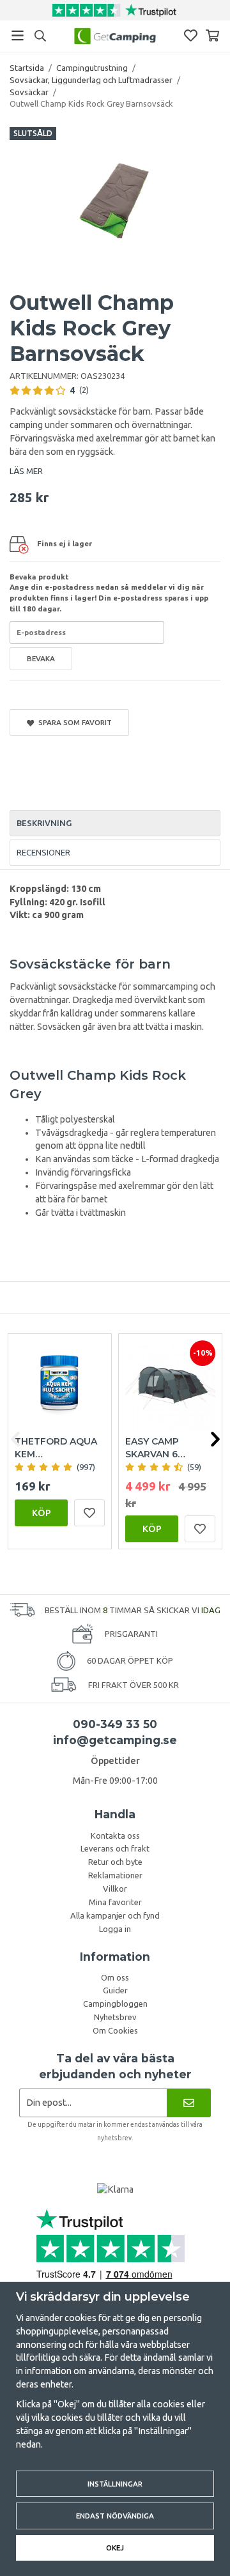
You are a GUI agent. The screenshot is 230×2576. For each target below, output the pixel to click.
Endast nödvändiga (115, 2516)
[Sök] (40, 36)
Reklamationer (115, 1875)
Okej (115, 2548)
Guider (115, 1990)
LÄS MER (26, 471)
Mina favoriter (115, 1902)
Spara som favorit (73, 722)
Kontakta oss (115, 1836)
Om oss (115, 1977)
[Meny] (18, 35)
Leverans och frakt (115, 1848)
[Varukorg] (212, 35)
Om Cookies (115, 2030)
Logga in (115, 1929)
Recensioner (43, 852)
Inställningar (115, 2484)
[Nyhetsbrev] (189, 2103)
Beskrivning (44, 823)
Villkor (115, 1889)
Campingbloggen (115, 2004)
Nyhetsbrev (115, 2017)
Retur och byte (115, 1862)
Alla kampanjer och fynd (115, 1915)
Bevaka (41, 658)
